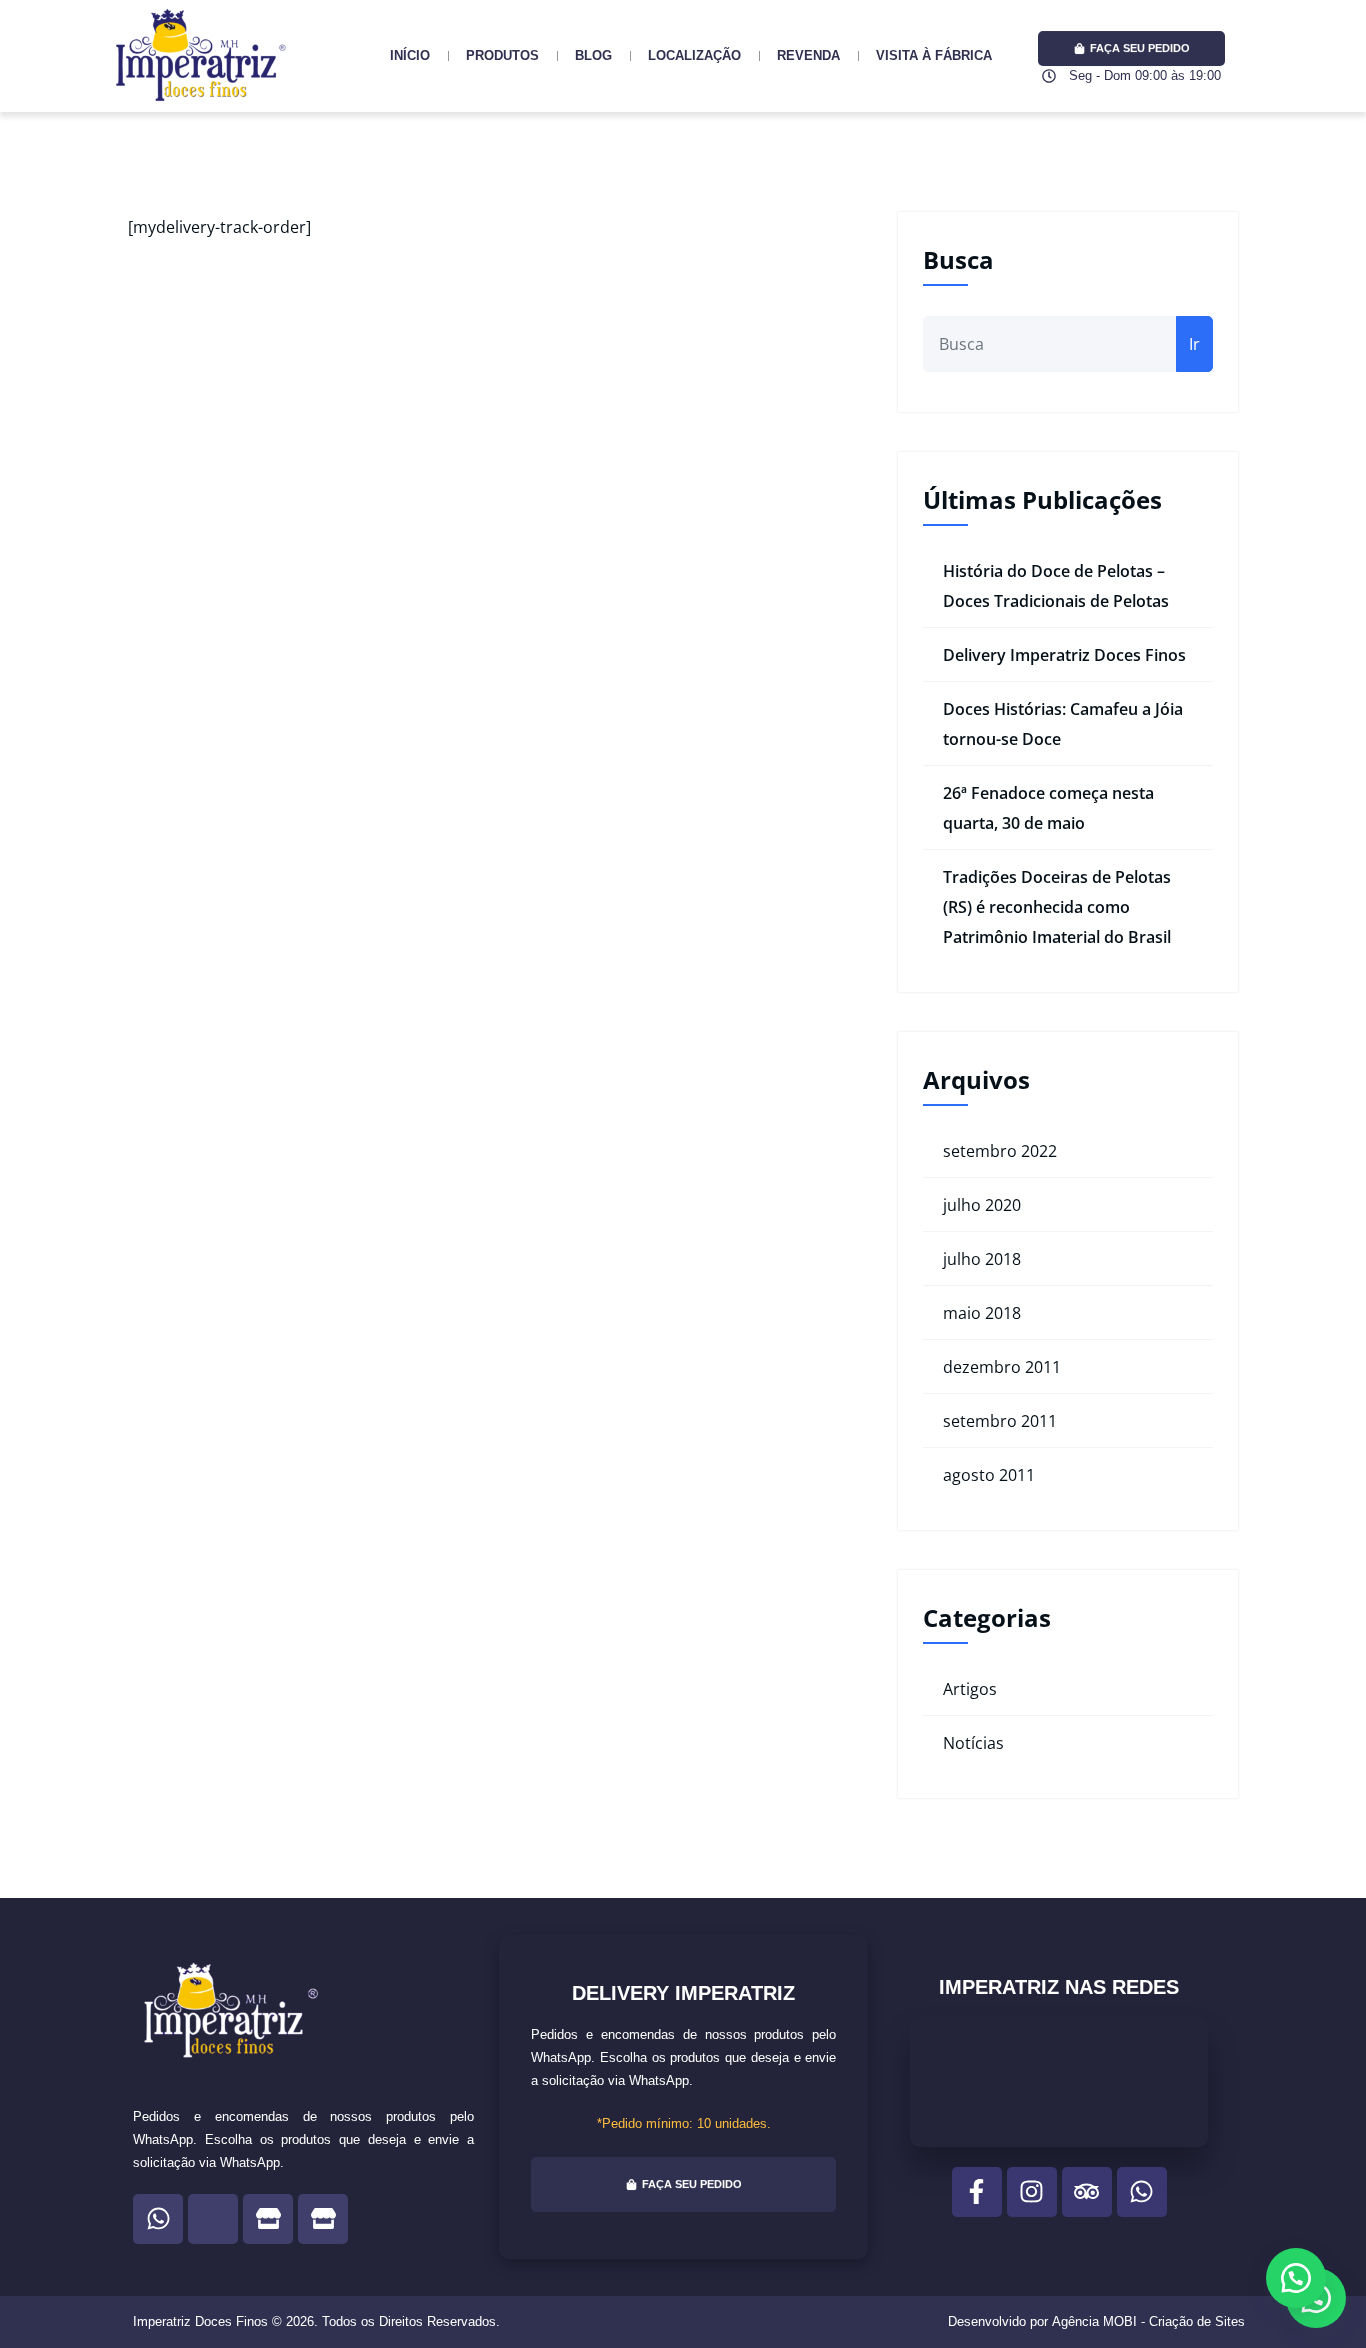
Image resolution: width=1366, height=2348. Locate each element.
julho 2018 (982, 1259)
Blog (593, 55)
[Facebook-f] (977, 2192)
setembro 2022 (1000, 1151)
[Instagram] (1032, 2192)
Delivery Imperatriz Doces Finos (1064, 655)
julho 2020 (982, 1205)
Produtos (502, 55)
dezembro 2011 (1002, 1367)
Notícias (973, 1743)
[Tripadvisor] (1087, 2192)
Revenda (808, 55)
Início (410, 55)
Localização (694, 55)
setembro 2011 (1000, 1421)
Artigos (970, 1689)
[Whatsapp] (158, 2219)
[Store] (268, 2219)
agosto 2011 (989, 1475)
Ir (1194, 344)
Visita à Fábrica (934, 55)
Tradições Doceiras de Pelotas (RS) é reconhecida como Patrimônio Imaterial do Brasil (1057, 907)
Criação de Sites (1197, 2321)
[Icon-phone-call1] (213, 2219)
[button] (1296, 2278)
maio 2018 (982, 1313)
